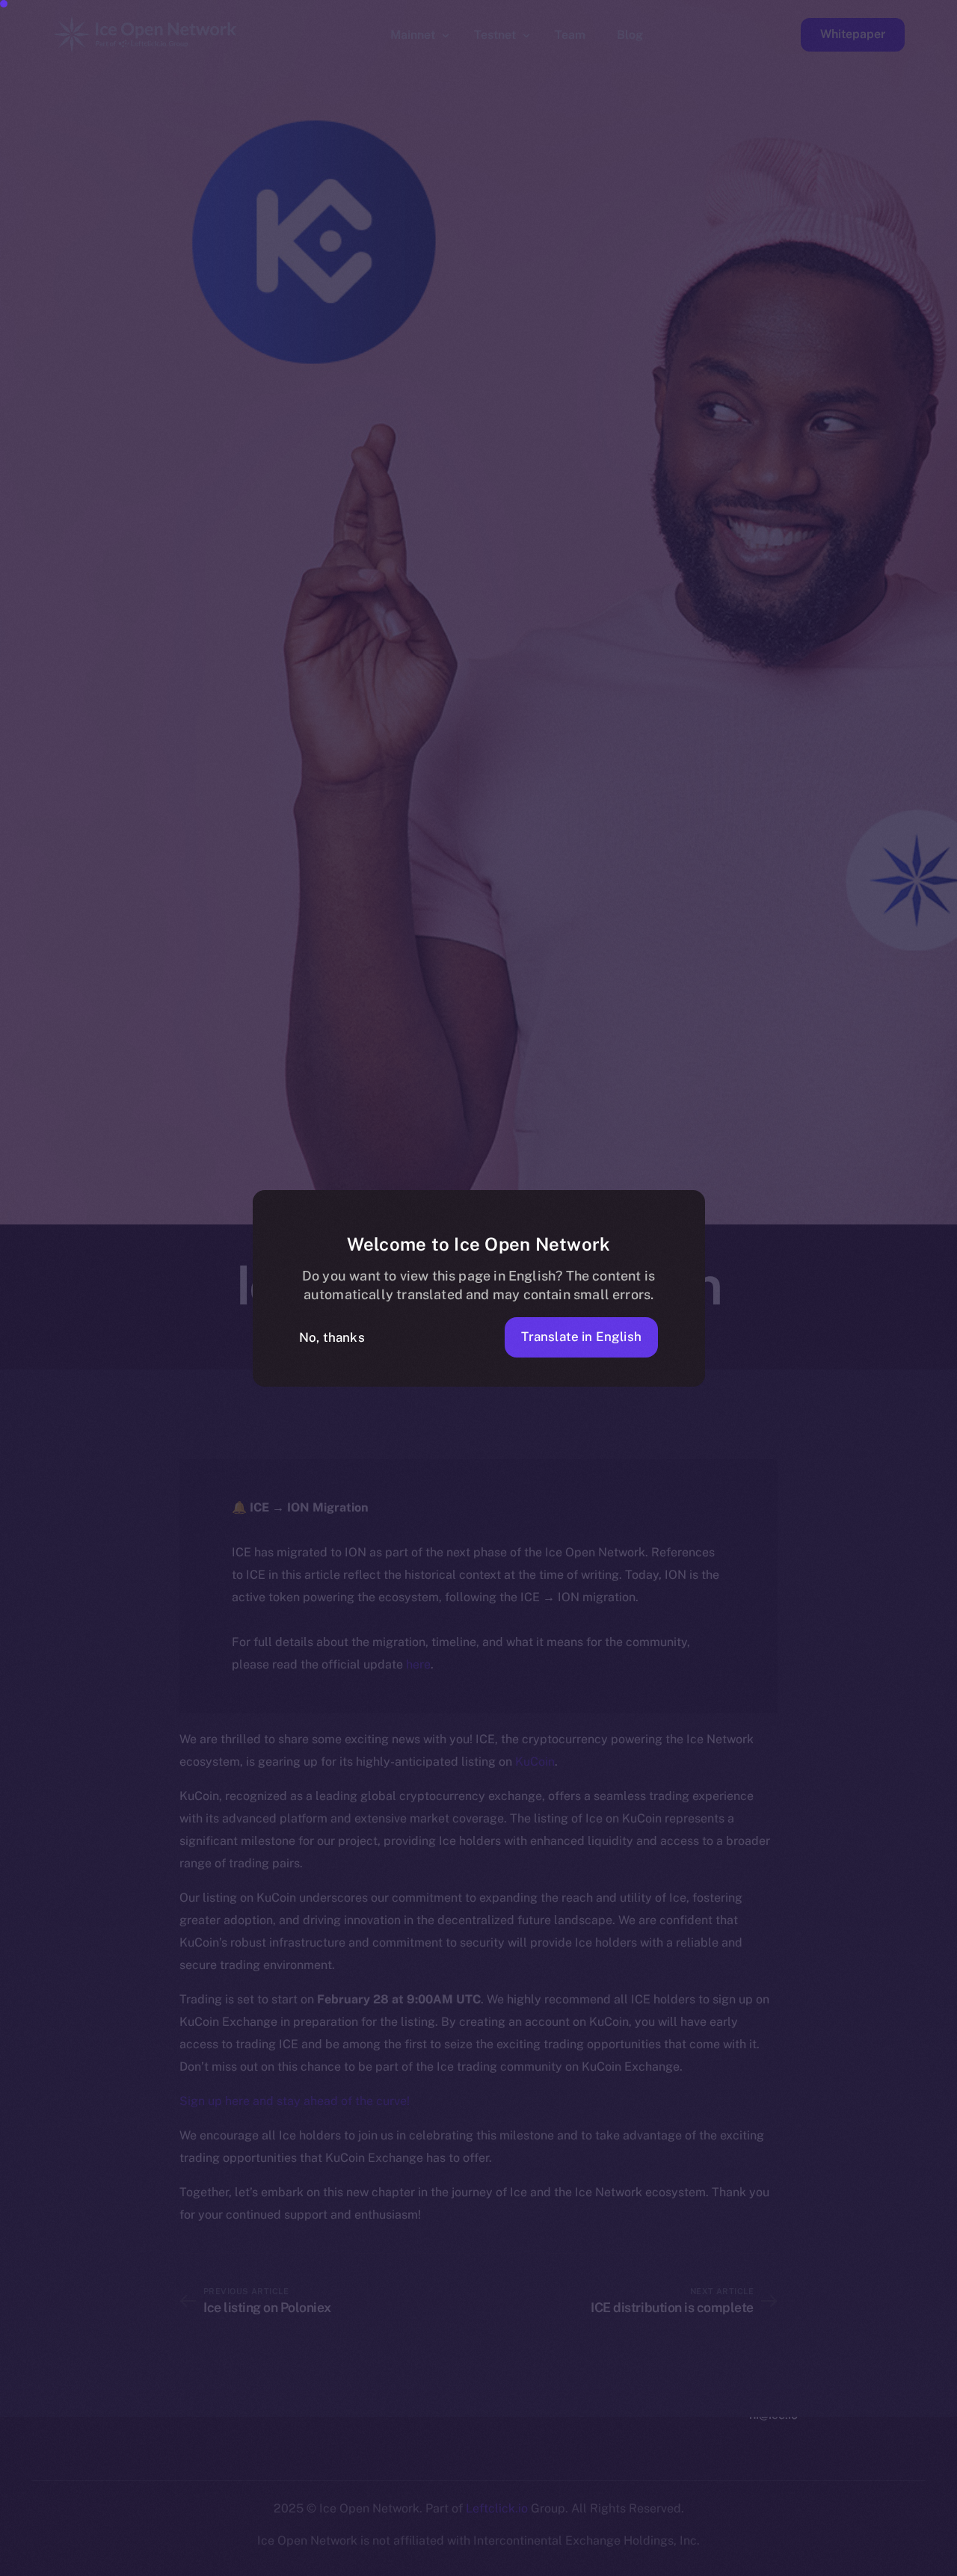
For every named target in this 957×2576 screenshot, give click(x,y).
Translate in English (581, 1337)
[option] (232, 2563)
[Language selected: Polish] (576, 2562)
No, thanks (332, 1337)
